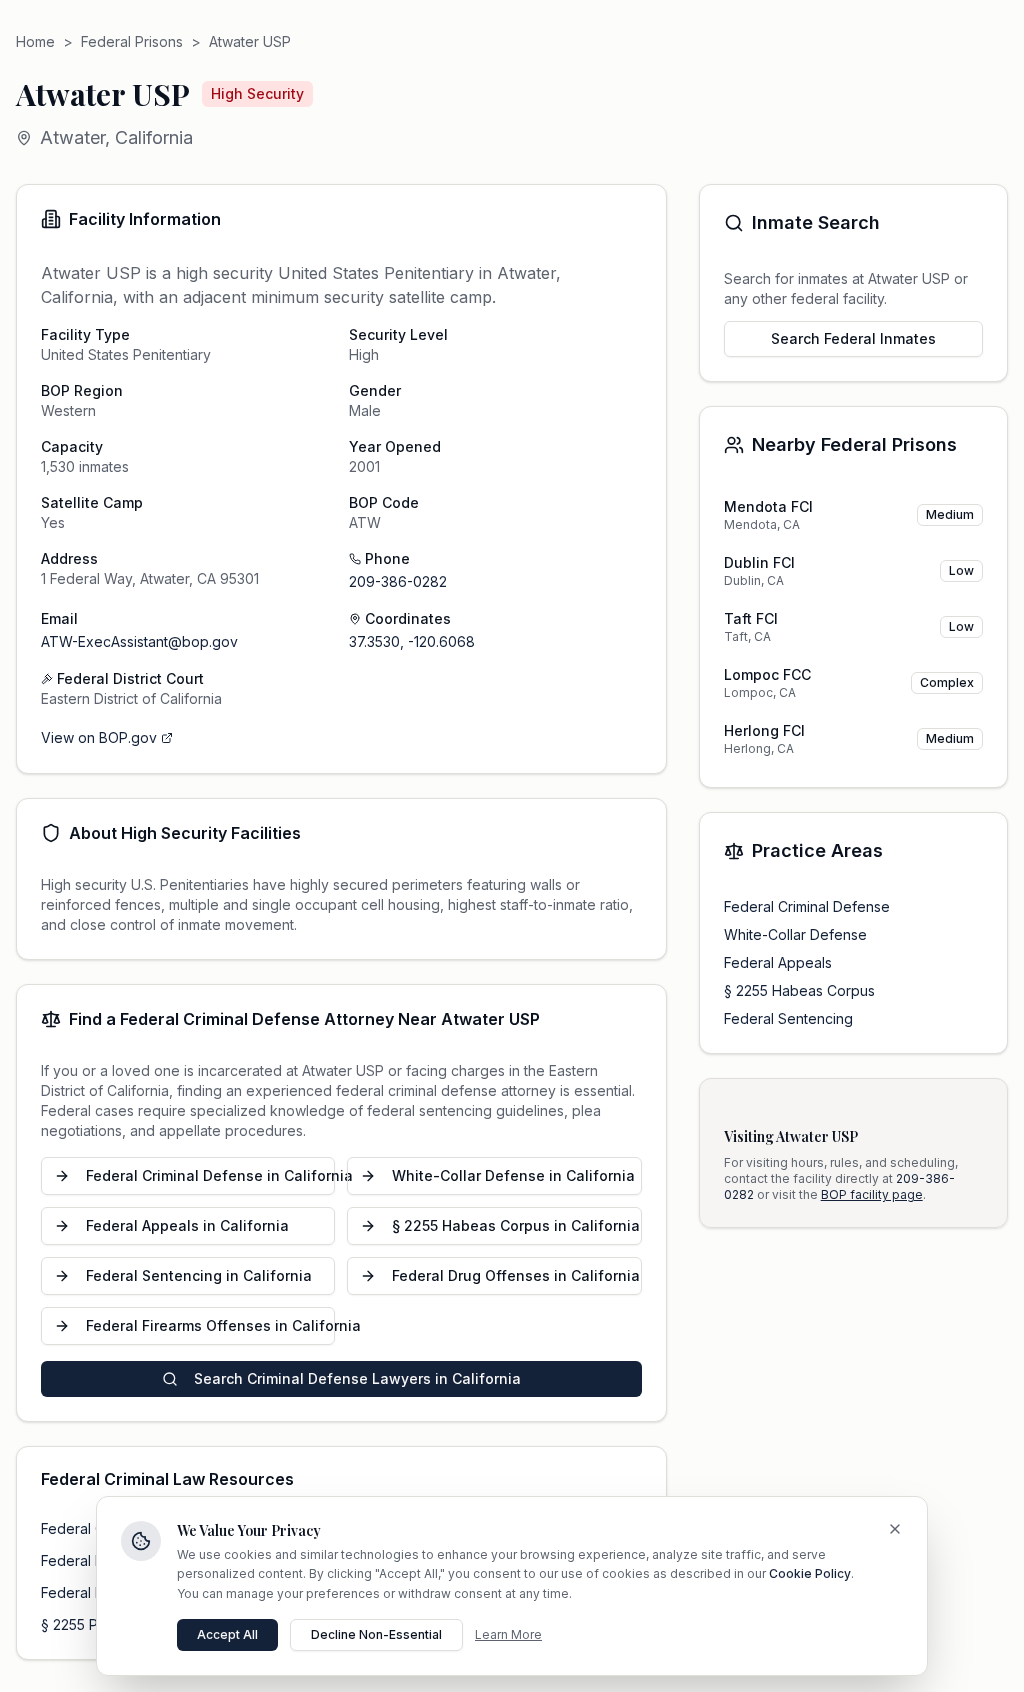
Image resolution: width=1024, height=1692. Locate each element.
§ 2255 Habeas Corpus (799, 990)
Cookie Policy (810, 1573)
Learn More (508, 1634)
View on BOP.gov (99, 737)
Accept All (227, 1634)
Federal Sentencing (788, 1018)
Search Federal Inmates (853, 338)
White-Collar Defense (795, 934)
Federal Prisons (132, 41)
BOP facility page (872, 1194)
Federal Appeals (778, 962)
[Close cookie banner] (895, 1529)
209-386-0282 (398, 581)
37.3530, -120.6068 (412, 641)
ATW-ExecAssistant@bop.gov (139, 641)
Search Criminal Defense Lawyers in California (357, 1378)
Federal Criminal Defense (807, 906)
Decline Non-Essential (376, 1634)
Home (35, 41)
